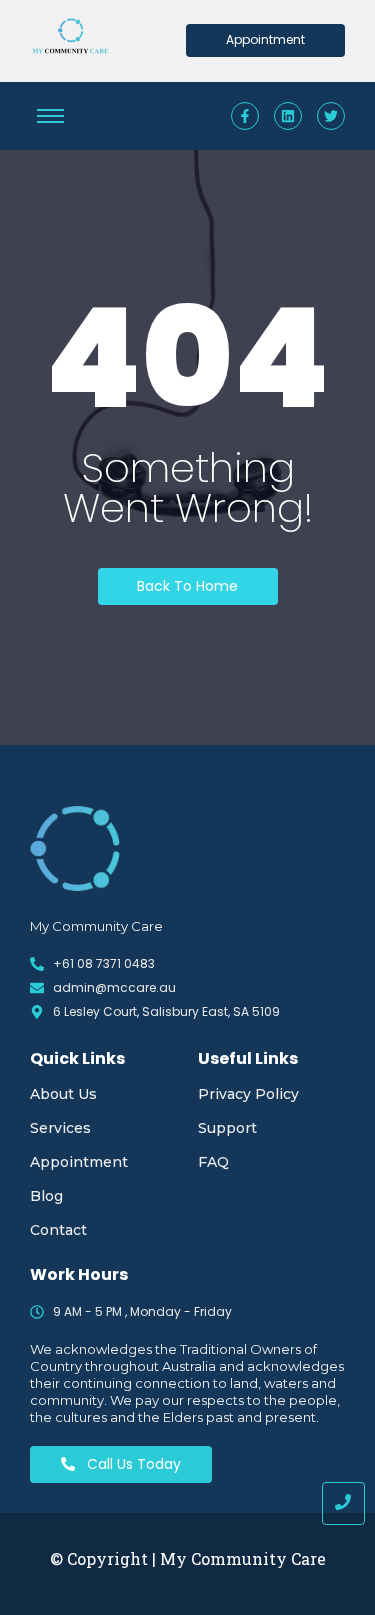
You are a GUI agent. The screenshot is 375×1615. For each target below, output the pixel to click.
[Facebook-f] (245, 116)
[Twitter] (331, 116)
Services (60, 1128)
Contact (58, 1230)
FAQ (213, 1162)
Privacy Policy (248, 1094)
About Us (63, 1094)
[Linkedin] (288, 116)
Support (227, 1128)
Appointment (79, 1162)
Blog (46, 1196)
